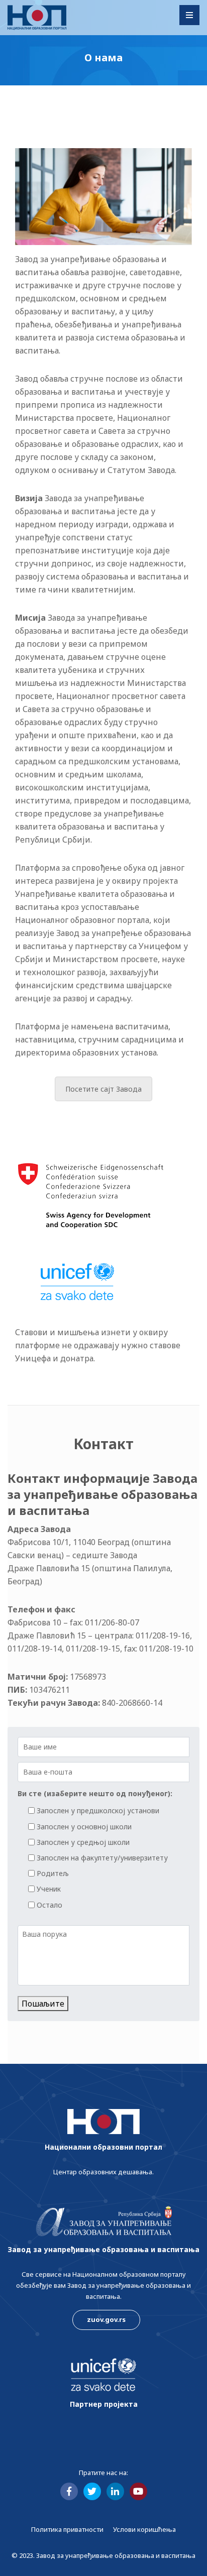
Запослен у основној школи (84, 1827)
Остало (49, 1905)
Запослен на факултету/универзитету (102, 1858)
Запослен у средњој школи (83, 1842)
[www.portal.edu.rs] (37, 18)
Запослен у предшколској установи (98, 1810)
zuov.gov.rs (106, 2319)
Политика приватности (67, 2529)
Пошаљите (43, 2004)
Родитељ (53, 1873)
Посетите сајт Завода (103, 1089)
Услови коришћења (144, 2529)
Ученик (49, 1889)
